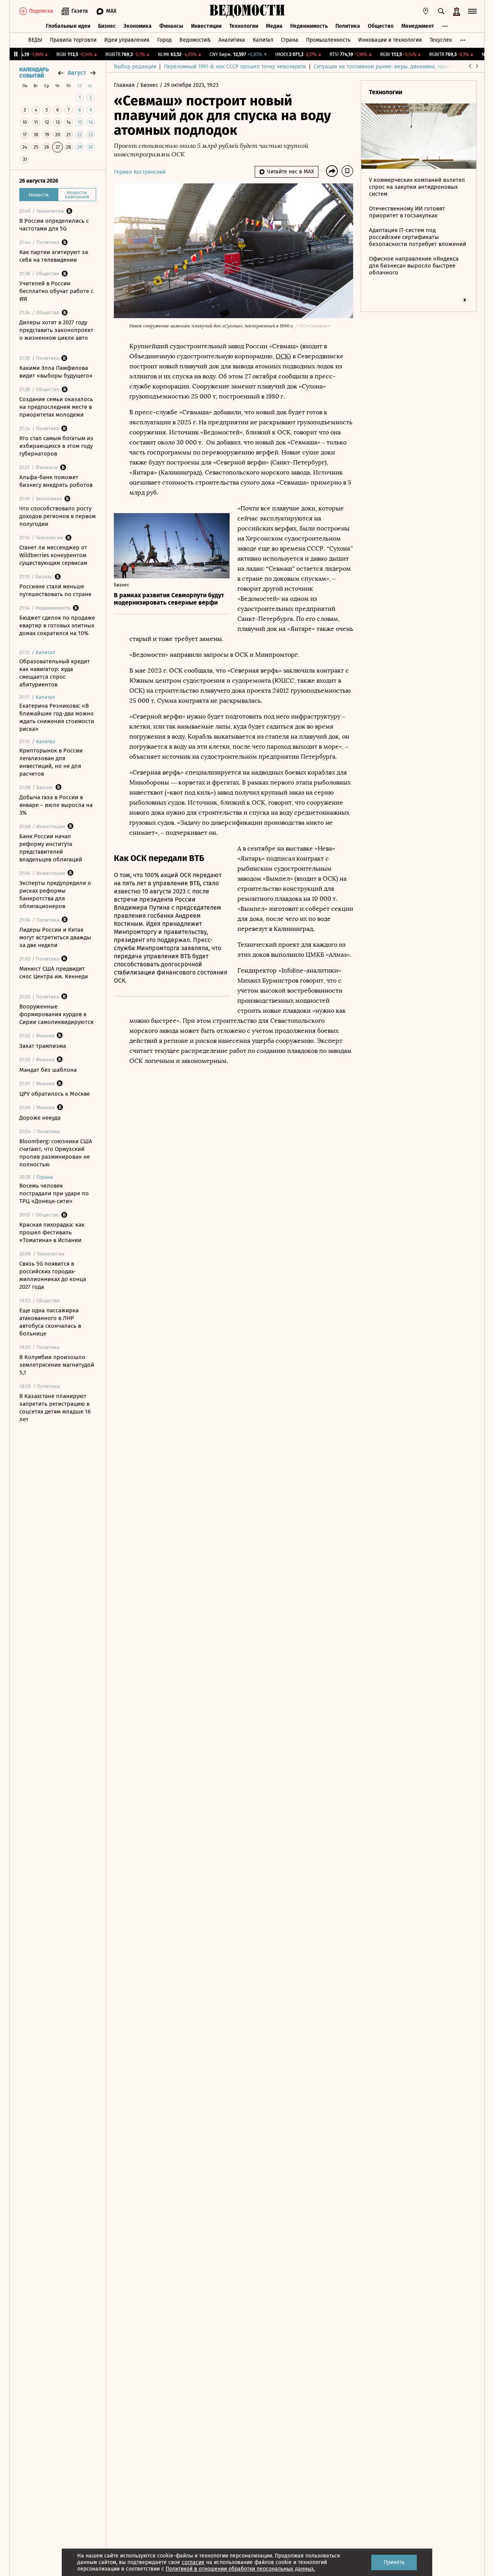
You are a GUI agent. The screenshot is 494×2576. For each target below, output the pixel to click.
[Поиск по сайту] (441, 11)
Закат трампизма (43, 1046)
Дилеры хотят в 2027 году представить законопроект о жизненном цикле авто (56, 330)
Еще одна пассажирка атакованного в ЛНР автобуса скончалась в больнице (50, 1322)
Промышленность (328, 40)
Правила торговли (73, 40)
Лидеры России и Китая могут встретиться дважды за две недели (55, 937)
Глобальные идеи (68, 26)
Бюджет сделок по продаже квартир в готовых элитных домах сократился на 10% (57, 625)
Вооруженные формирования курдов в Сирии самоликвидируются (56, 1014)
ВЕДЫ (35, 40)
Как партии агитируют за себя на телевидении (54, 256)
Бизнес (107, 26)
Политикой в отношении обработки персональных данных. (240, 2569)
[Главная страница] (247, 11)
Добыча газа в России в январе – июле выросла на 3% (56, 805)
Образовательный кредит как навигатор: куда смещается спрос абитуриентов (55, 673)
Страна (290, 40)
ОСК (282, 356)
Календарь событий (34, 73)
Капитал (263, 40)
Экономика (138, 26)
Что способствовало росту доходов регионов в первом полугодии (58, 516)
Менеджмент (418, 26)
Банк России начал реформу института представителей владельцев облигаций (51, 848)
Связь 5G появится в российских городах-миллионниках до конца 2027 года (53, 1275)
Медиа (274, 26)
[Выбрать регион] (426, 11)
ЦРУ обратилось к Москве (55, 1094)
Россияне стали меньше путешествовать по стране (55, 590)
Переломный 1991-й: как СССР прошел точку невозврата (235, 67)
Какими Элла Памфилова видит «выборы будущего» (56, 372)
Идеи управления (127, 40)
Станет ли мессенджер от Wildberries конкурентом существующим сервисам (53, 555)
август (77, 73)
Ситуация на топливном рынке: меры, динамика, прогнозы (388, 67)
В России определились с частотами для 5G (54, 225)
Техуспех (441, 40)
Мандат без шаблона (48, 1070)
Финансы (171, 26)
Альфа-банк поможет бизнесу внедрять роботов (56, 481)
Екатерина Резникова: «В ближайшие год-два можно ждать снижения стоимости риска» (57, 717)
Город (164, 40)
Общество (381, 26)
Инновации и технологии (390, 40)
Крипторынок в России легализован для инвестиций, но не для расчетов (51, 762)
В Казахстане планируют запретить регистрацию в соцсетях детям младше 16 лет (55, 1408)
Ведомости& (195, 40)
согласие (193, 2562)
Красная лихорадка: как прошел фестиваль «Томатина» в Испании (52, 1232)
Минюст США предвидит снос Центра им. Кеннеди (54, 973)
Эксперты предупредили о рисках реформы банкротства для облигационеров (55, 895)
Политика (348, 26)
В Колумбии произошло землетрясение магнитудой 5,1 (57, 1365)
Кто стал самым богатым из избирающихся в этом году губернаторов (56, 446)
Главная (125, 85)
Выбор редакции (135, 67)
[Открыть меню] (472, 11)
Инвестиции (206, 26)
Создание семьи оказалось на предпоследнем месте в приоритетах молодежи (56, 407)
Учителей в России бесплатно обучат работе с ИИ (56, 291)
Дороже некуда (40, 1118)
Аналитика (232, 40)
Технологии (244, 26)
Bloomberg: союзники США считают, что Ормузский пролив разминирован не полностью (56, 1153)
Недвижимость (309, 26)
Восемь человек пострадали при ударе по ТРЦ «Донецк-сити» (54, 1193)
